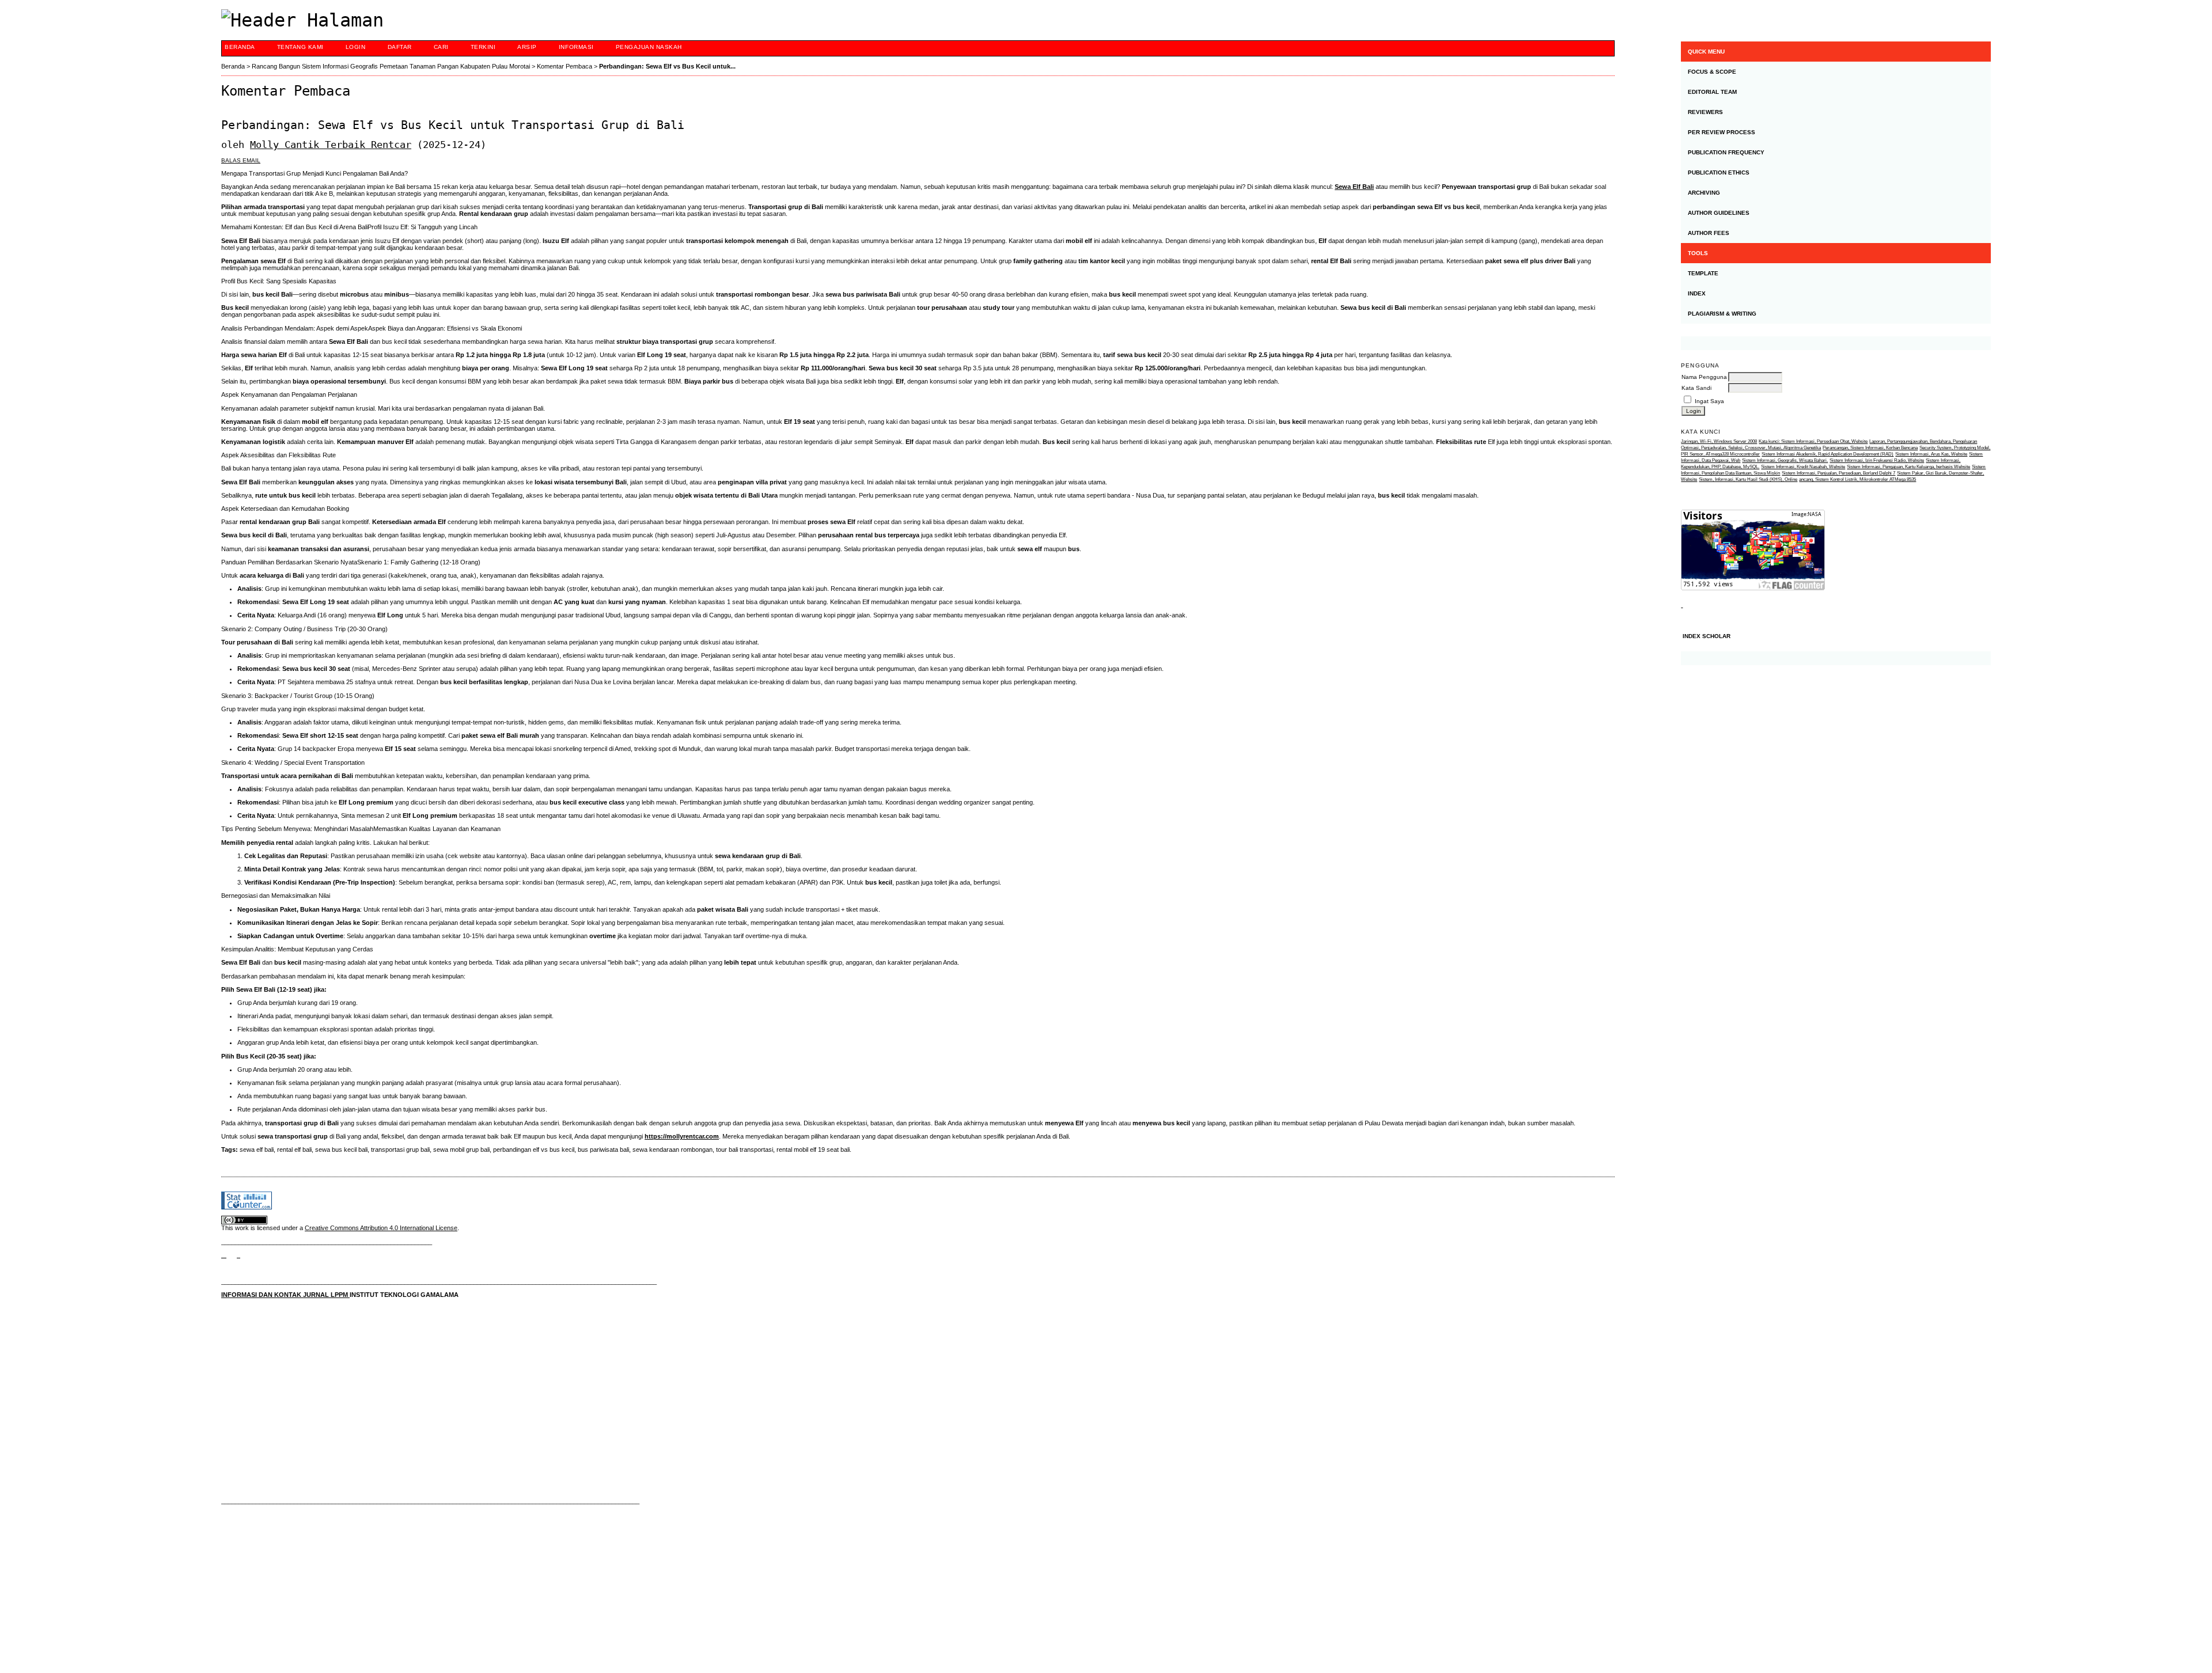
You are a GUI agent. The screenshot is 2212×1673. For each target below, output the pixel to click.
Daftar (400, 47)
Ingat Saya (1709, 401)
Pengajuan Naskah (649, 47)
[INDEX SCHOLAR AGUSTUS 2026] (1836, 658)
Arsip (527, 47)
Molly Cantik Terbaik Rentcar (331, 145)
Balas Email (241, 160)
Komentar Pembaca (565, 66)
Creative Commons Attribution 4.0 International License (381, 1228)
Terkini (483, 47)
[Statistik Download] (1682, 605)
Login (356, 47)
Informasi (576, 47)
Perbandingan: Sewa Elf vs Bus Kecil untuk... (667, 66)
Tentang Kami (300, 47)
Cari (441, 47)
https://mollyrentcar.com (682, 1136)
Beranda (240, 47)
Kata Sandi (1696, 388)
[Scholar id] (224, 1255)
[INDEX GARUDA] (238, 1255)
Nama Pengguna (1704, 377)
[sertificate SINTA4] (1836, 343)
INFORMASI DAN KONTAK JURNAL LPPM (285, 1295)
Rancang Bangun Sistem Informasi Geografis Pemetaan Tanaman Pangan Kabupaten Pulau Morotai (391, 66)
